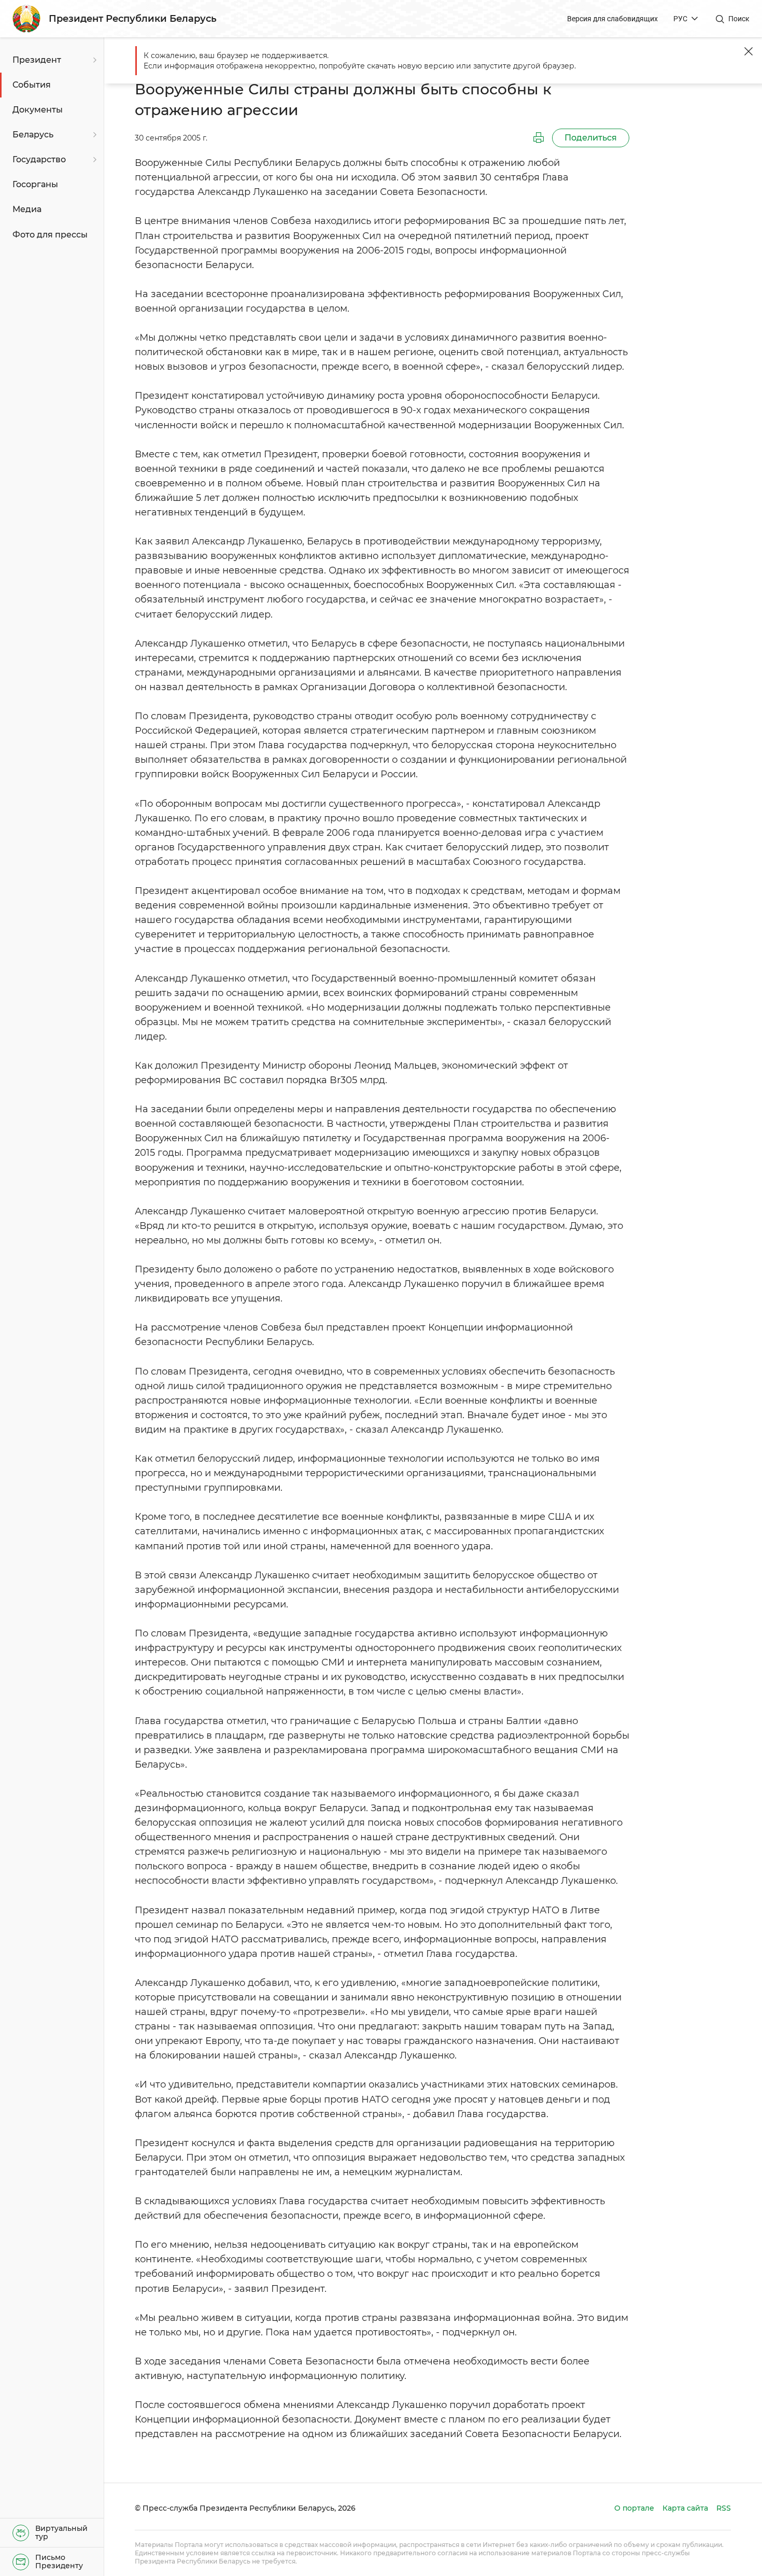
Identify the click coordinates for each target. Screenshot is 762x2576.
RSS (724, 2508)
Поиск (739, 19)
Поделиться (591, 138)
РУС (680, 19)
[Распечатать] (539, 138)
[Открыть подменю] (93, 60)
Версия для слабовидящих (612, 19)
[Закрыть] (749, 51)
